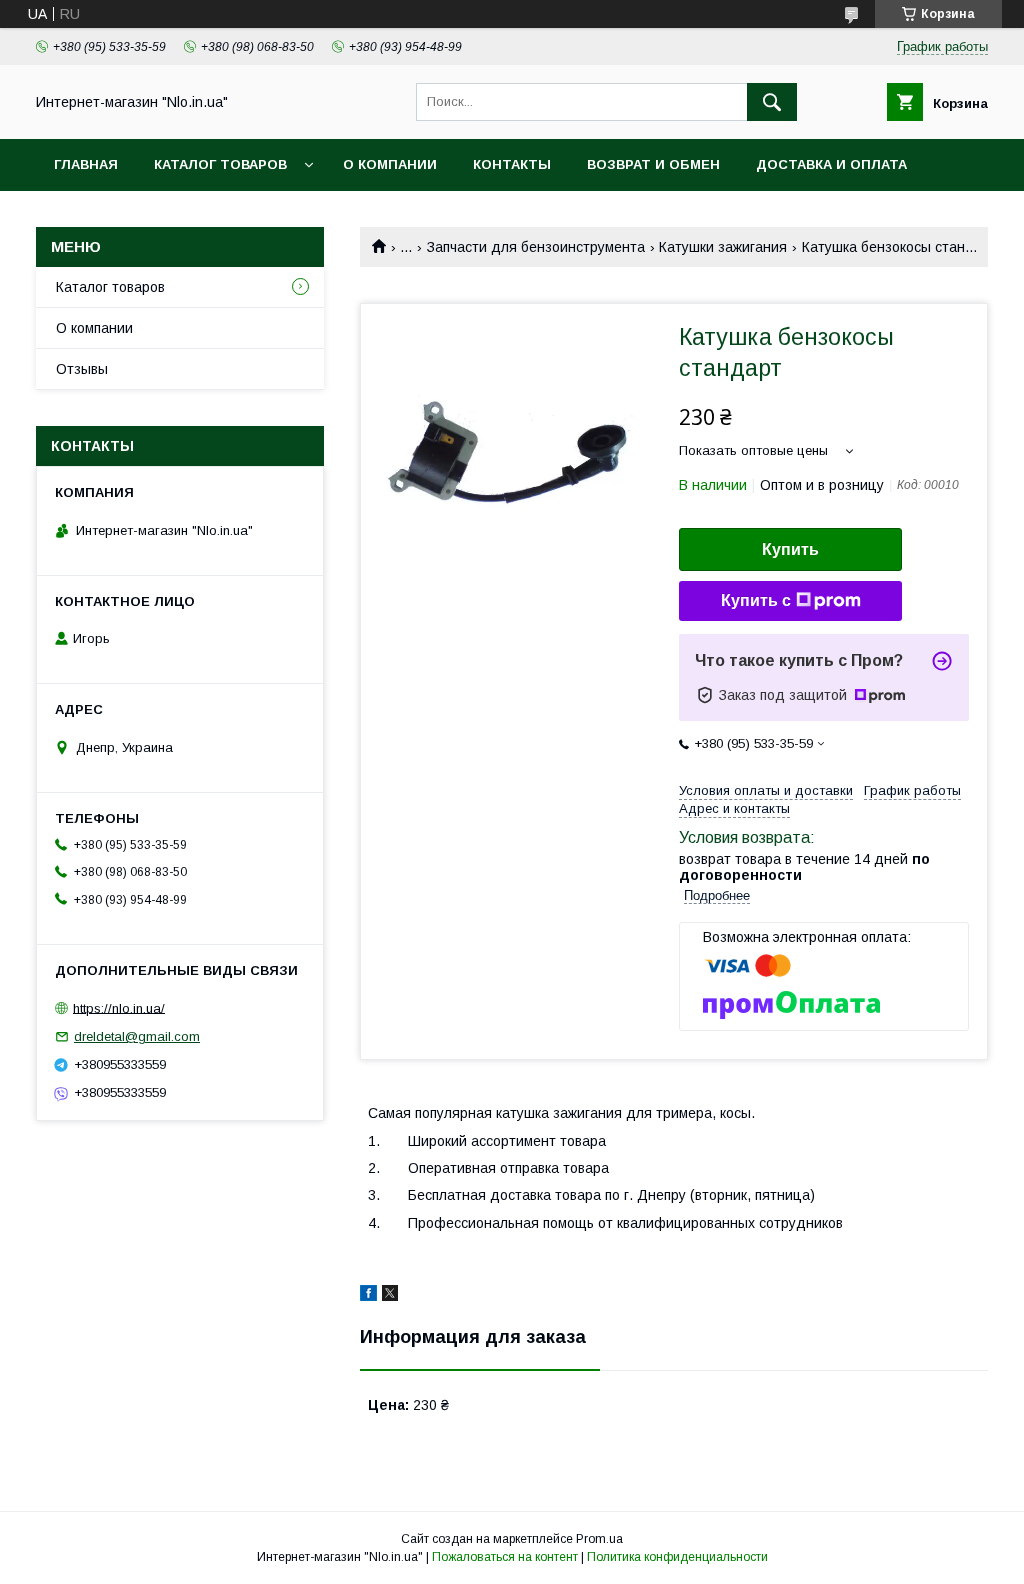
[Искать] (772, 102)
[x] (390, 1296)
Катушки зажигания (723, 247)
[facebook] (368, 1296)
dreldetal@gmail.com (137, 1036)
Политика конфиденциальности (677, 1557)
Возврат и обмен (653, 164)
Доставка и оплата (831, 164)
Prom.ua (599, 1539)
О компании (390, 164)
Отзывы (82, 369)
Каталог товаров (220, 164)
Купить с (756, 600)
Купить (790, 549)
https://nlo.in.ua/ (119, 1007)
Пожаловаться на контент (505, 1557)
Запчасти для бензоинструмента (536, 247)
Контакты (512, 164)
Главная (86, 164)
